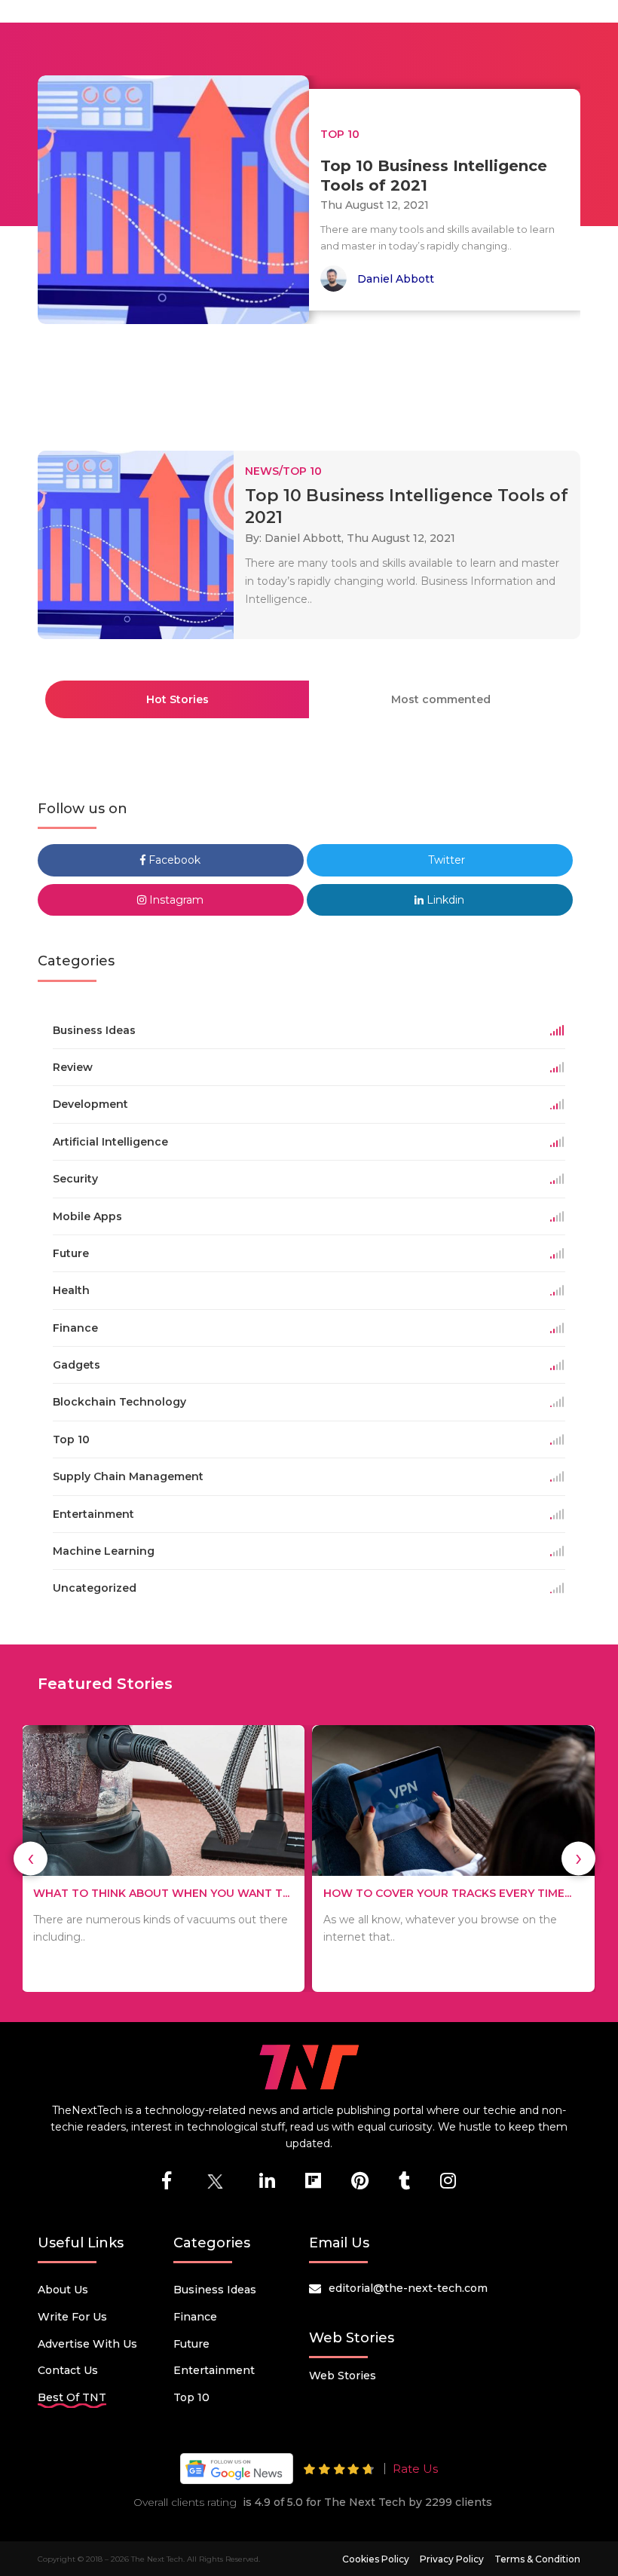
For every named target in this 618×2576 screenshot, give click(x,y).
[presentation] (31, 1858)
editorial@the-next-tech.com (408, 2288)
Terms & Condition (537, 2559)
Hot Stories (177, 699)
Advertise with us (87, 2344)
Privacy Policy (452, 2559)
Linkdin (444, 900)
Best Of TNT (72, 2397)
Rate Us (415, 2469)
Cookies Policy (376, 2559)
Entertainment (214, 2370)
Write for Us (72, 2317)
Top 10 (191, 2397)
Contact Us (68, 2370)
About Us (63, 2290)
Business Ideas (215, 2290)
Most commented (441, 699)
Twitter (445, 860)
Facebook (173, 860)
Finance (195, 2317)
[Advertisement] (312, 381)
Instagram (175, 900)
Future (191, 2344)
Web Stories (343, 2376)
